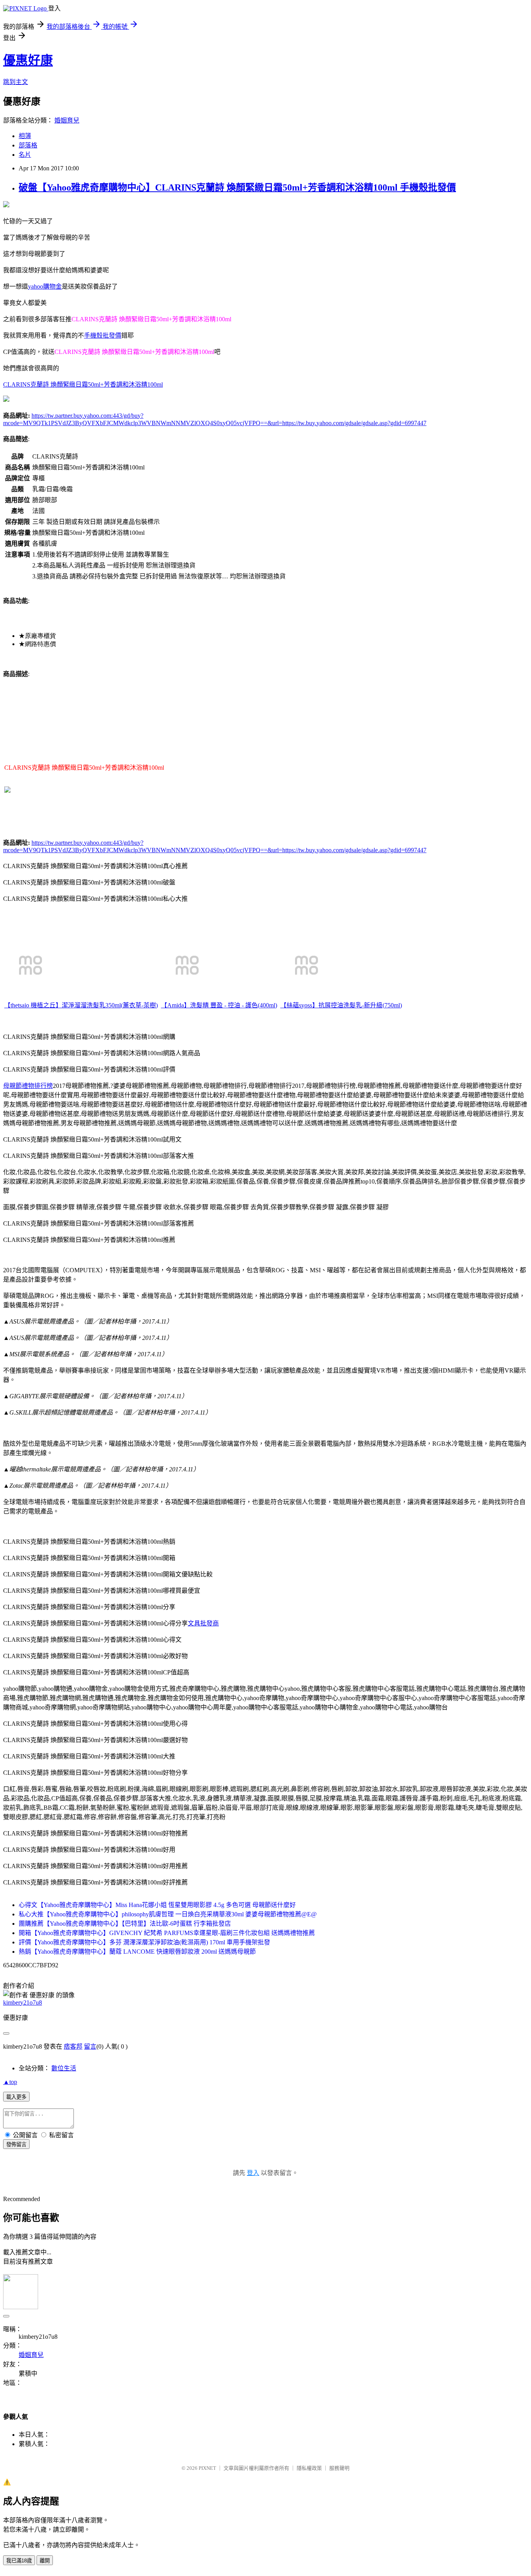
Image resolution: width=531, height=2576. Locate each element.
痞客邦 (73, 2046)
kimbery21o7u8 (23, 2002)
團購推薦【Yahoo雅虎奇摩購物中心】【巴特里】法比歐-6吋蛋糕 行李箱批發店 (125, 1924)
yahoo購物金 (45, 286)
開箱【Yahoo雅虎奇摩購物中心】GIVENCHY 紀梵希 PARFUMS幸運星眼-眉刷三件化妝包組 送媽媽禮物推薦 (167, 1933)
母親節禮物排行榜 (28, 1086)
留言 (90, 2046)
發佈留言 (16, 2144)
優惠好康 (28, 60)
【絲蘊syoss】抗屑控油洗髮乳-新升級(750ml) (341, 1005)
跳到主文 (16, 82)
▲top (10, 2082)
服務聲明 (339, 2468)
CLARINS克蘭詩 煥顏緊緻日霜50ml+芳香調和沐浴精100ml (83, 384)
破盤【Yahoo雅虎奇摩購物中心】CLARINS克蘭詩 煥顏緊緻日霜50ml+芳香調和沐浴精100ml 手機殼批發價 (237, 187)
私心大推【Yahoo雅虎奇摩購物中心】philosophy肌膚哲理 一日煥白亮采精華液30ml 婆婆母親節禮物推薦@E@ (168, 1914)
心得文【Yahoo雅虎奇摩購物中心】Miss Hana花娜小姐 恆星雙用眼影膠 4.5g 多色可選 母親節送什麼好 (157, 1905)
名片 (25, 155)
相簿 (25, 136)
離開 (45, 2561)
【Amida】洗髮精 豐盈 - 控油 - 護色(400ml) (219, 1005)
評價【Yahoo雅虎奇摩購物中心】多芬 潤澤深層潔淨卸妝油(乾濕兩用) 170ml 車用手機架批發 (144, 1942)
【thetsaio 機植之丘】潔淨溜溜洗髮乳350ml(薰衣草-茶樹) (81, 1005)
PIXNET (207, 2468)
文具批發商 (203, 1623)
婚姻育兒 (67, 120)
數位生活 (64, 2068)
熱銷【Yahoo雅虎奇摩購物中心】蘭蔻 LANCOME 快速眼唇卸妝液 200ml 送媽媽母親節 (137, 1952)
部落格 (28, 145)
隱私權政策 (309, 2468)
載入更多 (16, 2097)
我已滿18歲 (19, 2561)
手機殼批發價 (103, 335)
